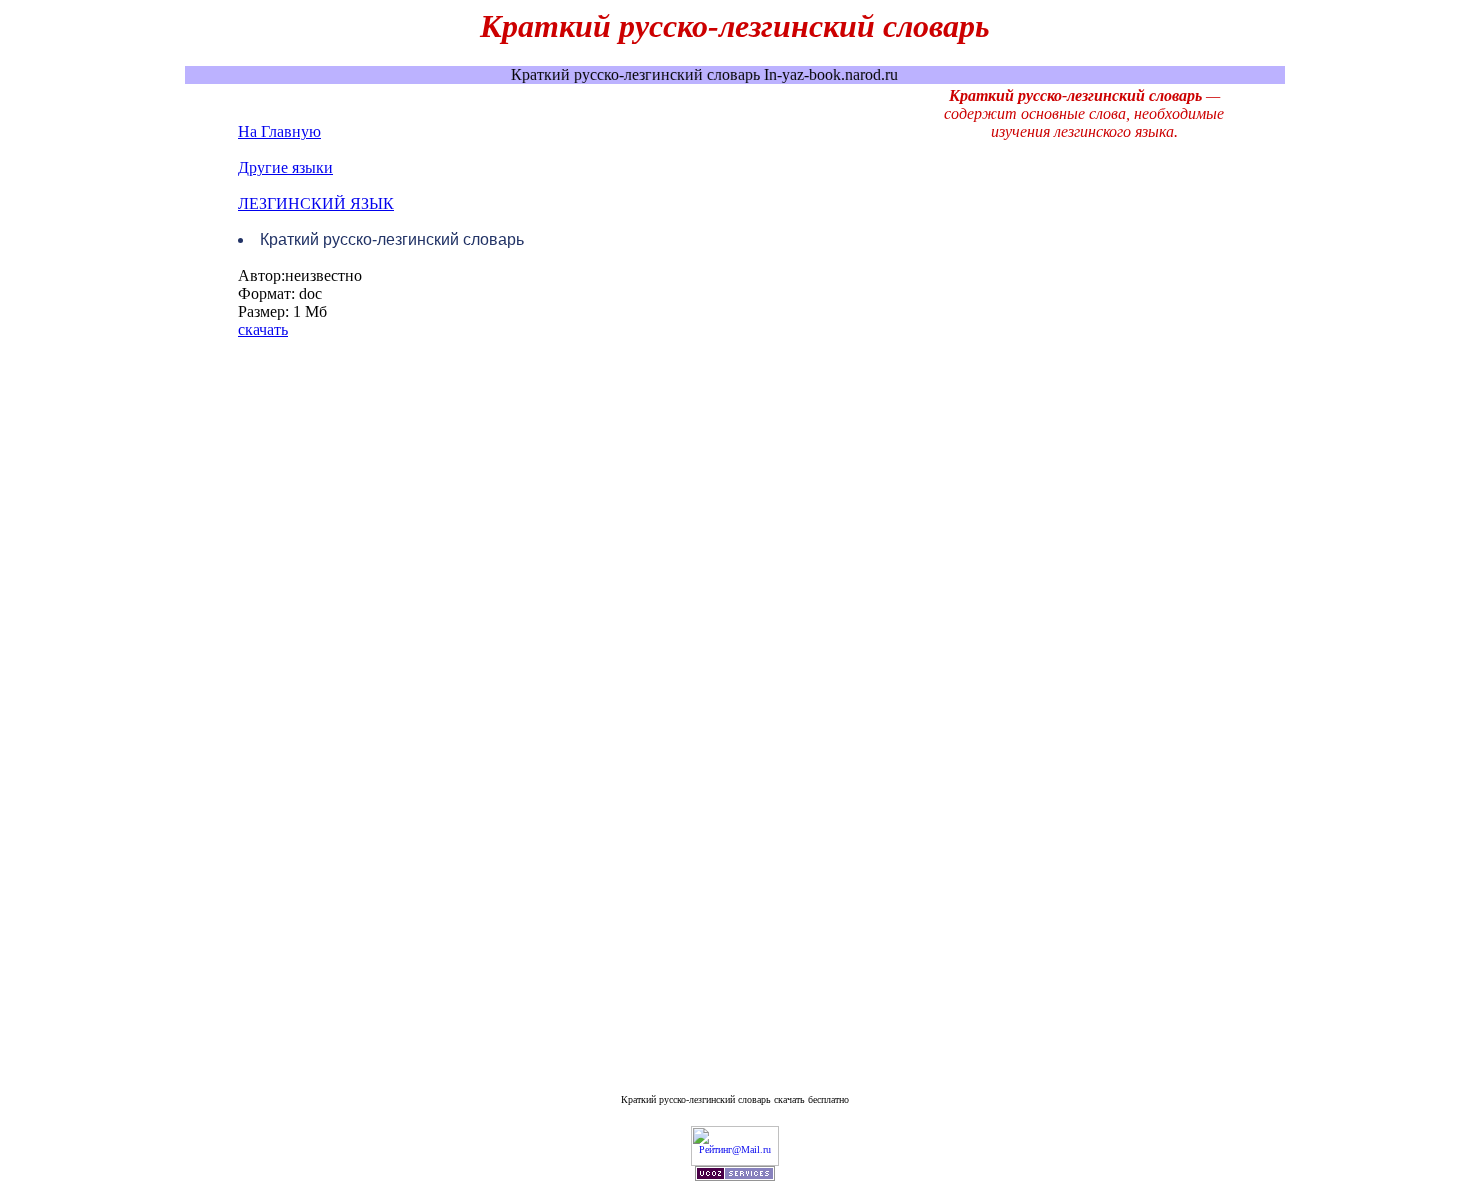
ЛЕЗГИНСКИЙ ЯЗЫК (316, 203)
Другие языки (285, 167)
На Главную (279, 131)
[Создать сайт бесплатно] (735, 1177)
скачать (263, 329)
